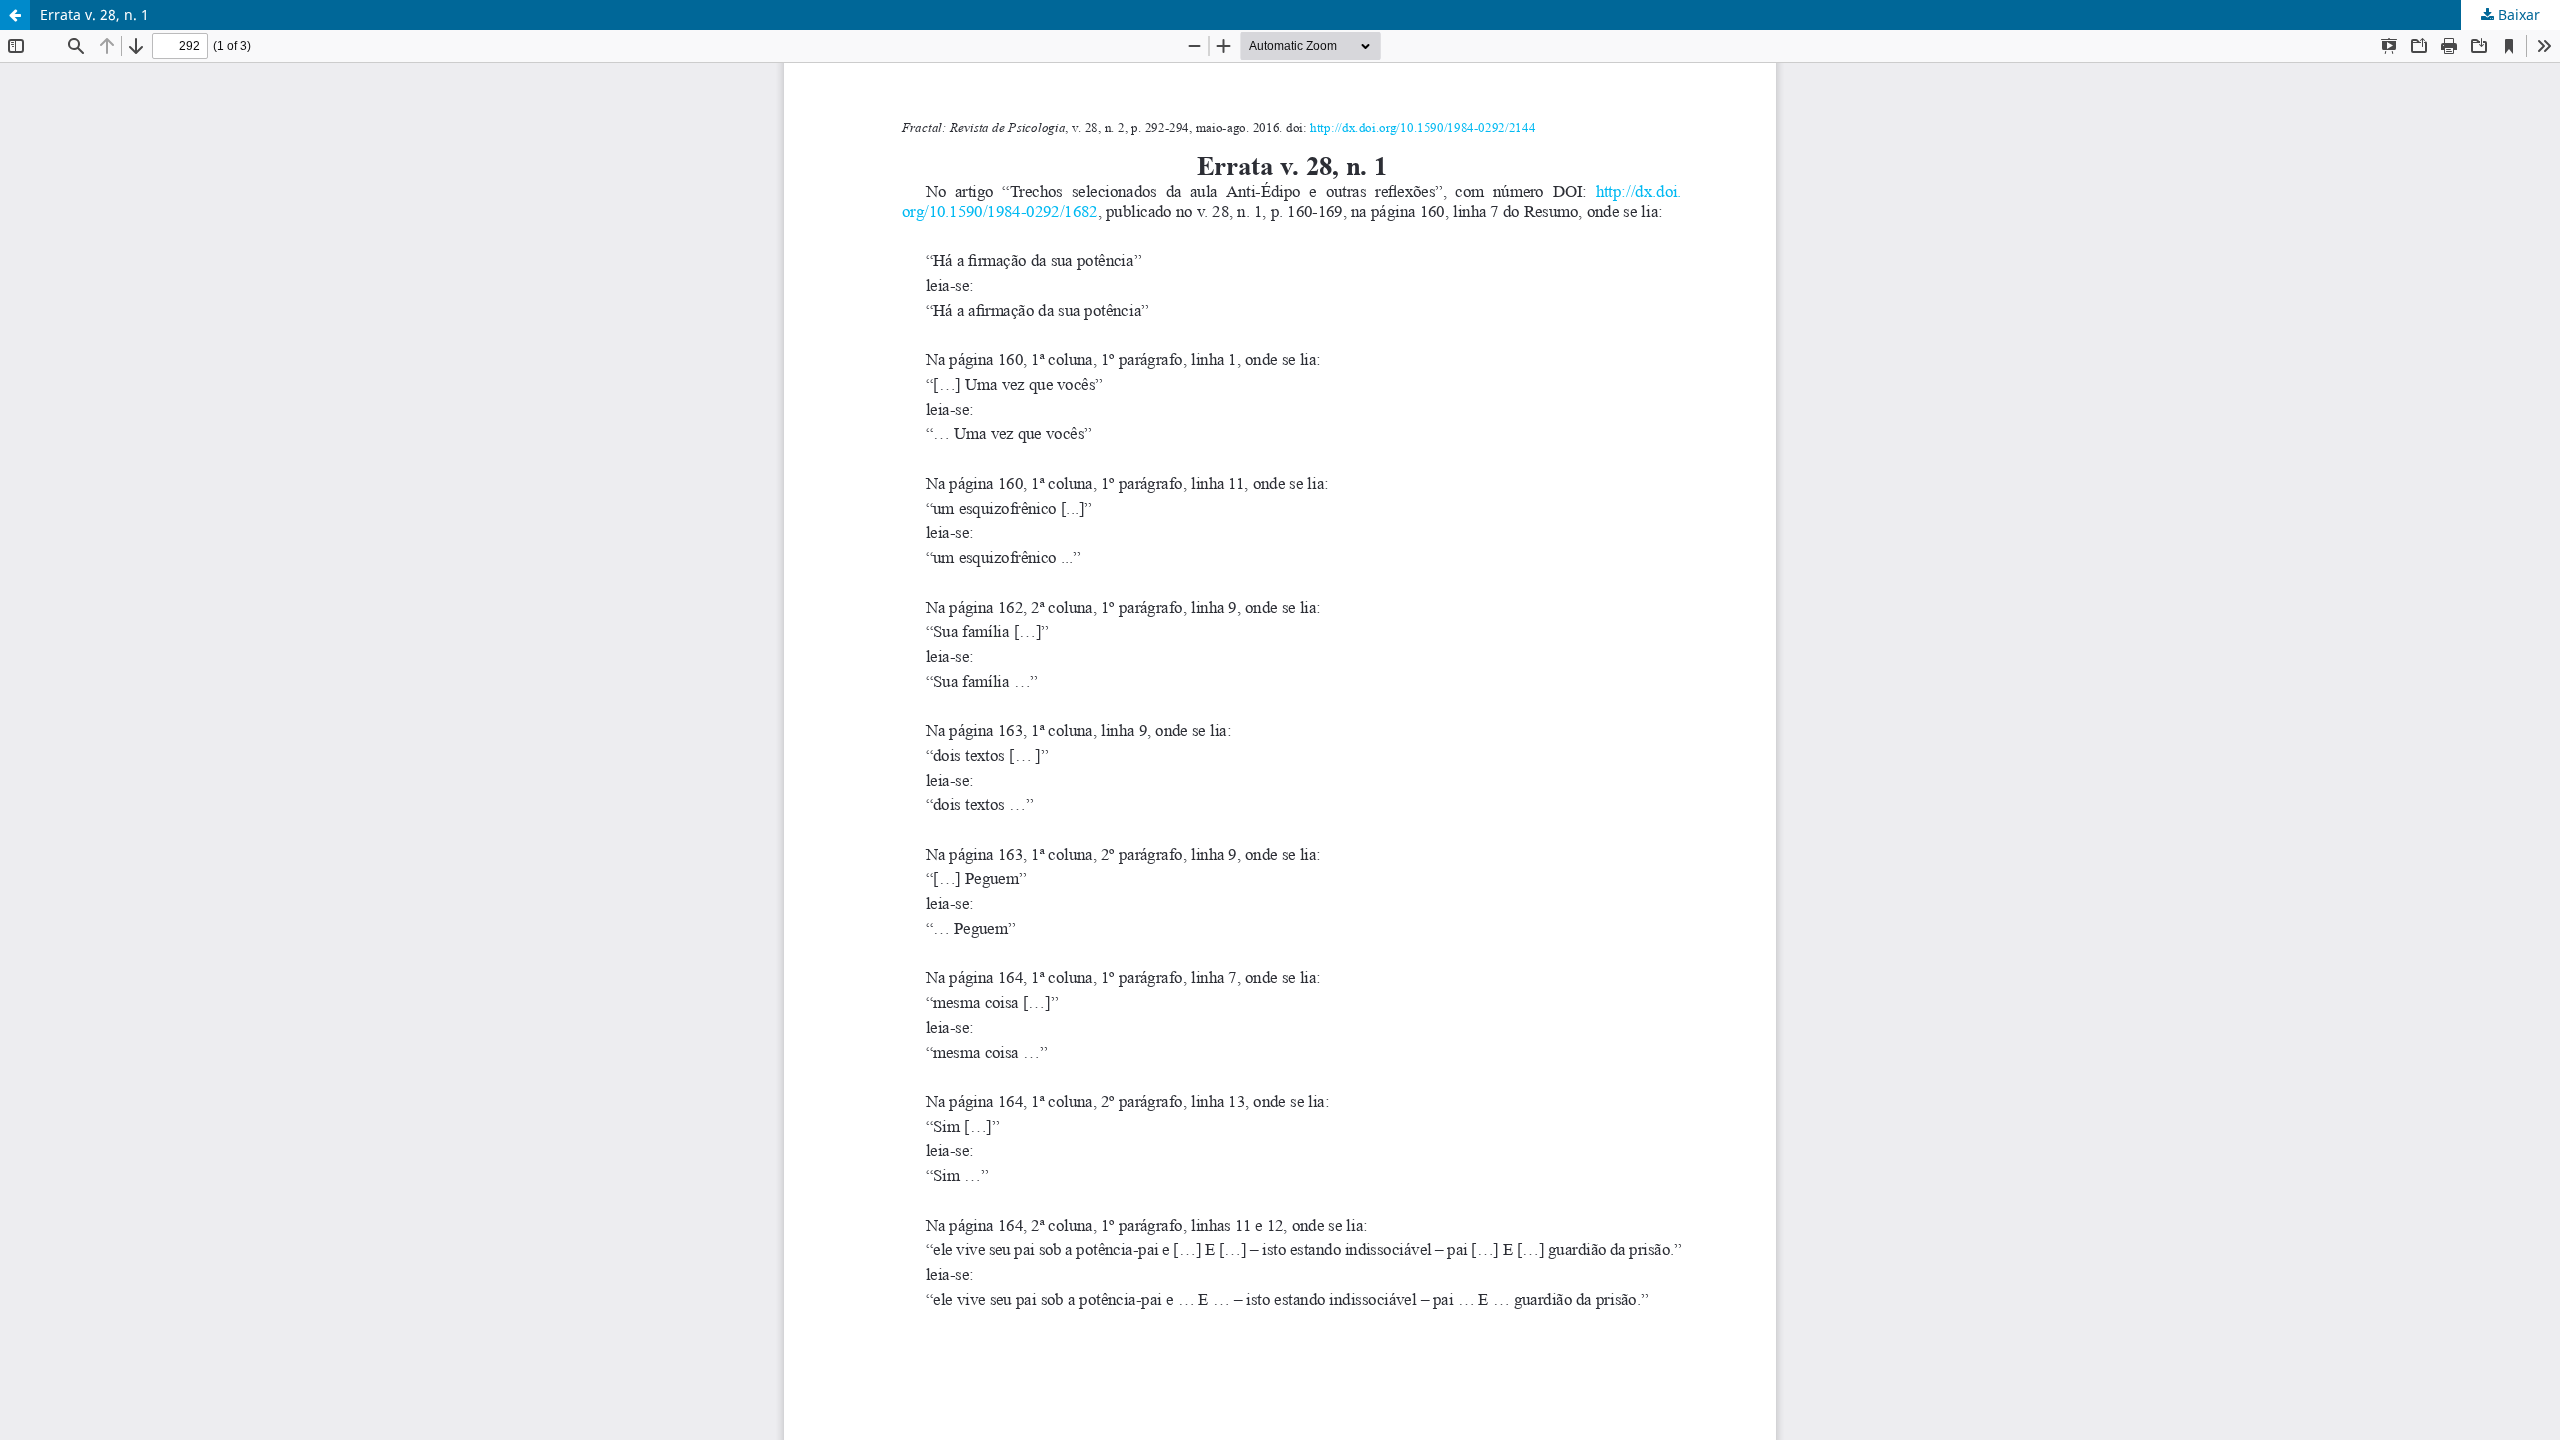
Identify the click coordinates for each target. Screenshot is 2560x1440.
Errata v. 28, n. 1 (94, 14)
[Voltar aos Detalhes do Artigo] (15, 15)
